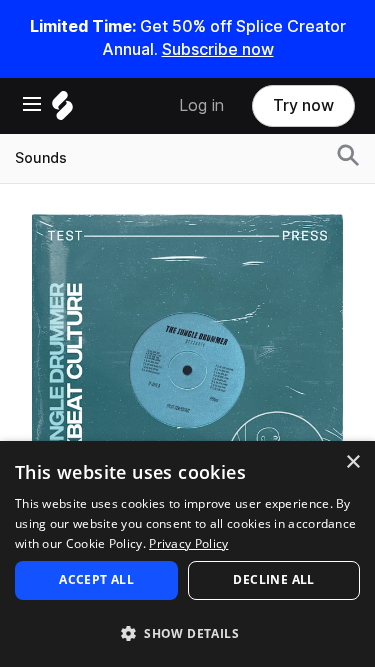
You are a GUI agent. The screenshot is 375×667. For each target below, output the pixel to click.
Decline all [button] (273, 579)
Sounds (41, 158)
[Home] (62, 110)
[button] (187, 632)
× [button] (352, 462)
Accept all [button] (96, 579)
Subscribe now (218, 49)
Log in (201, 105)
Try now (303, 105)
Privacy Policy (188, 543)
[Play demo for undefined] (188, 369)
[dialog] (187, 554)
